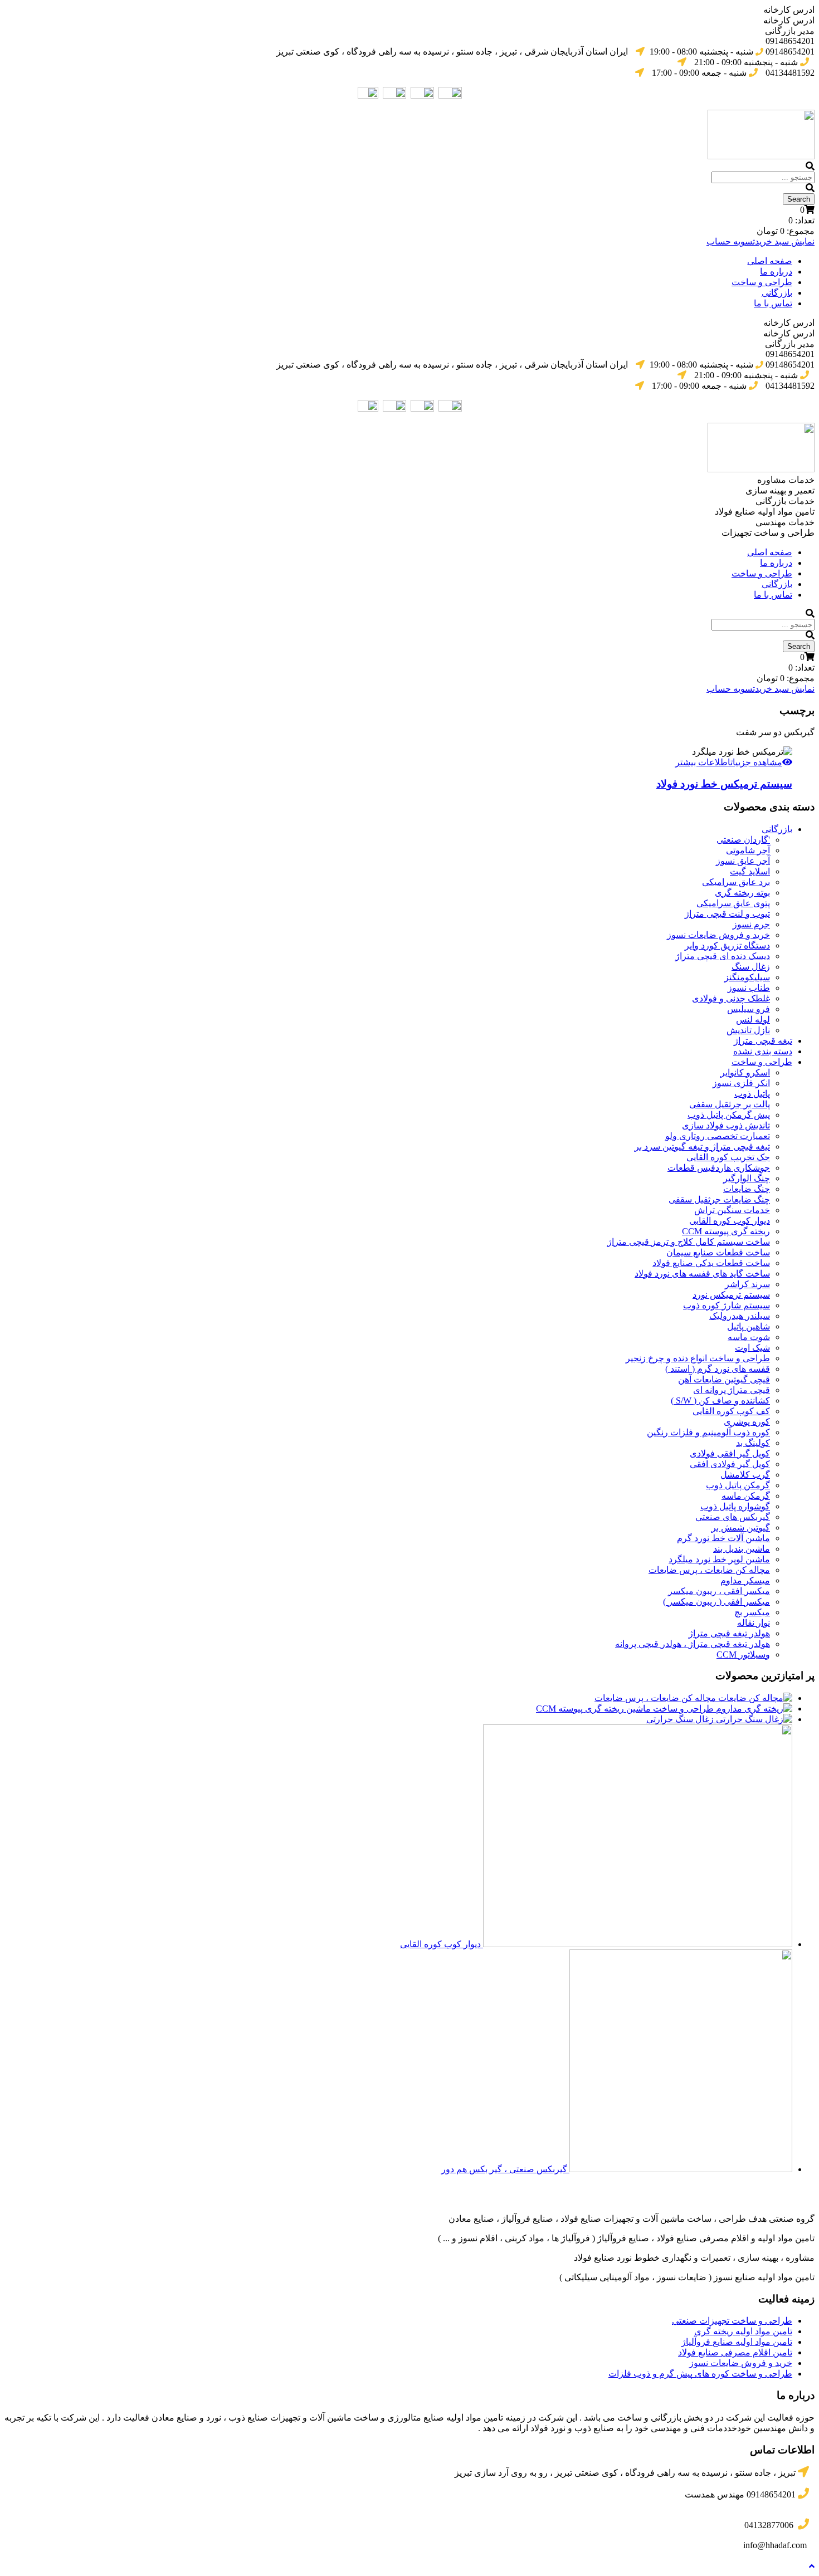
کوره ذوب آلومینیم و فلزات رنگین (708, 1432)
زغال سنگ (751, 967)
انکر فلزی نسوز (741, 1083)
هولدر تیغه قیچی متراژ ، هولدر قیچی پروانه (693, 1644)
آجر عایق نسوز (743, 861)
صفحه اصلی (770, 261)
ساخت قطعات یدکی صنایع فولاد (711, 1263)
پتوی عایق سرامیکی (733, 903)
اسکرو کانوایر (745, 1072)
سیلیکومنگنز (747, 977)
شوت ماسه (749, 1337)
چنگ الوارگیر (747, 1178)
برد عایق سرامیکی (736, 882)
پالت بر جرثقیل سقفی (730, 1104)
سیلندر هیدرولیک (740, 1316)
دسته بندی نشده (763, 1051)
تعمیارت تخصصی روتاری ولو (718, 1136)
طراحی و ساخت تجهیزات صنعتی (732, 2321)
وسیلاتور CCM (743, 1654)
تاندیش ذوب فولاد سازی (726, 1125)
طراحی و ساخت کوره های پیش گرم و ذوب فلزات (700, 2374)
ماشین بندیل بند (742, 1549)
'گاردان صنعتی (743, 840)
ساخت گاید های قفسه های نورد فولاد (702, 1274)
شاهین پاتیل (749, 1326)
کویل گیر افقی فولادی (730, 1453)
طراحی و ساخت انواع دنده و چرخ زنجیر (698, 1358)
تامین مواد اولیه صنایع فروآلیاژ (737, 2342)
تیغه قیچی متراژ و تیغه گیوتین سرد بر (702, 1147)
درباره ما (776, 272)
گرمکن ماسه (746, 1496)
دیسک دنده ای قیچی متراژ (723, 956)
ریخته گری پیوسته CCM (726, 1231)
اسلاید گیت (750, 871)
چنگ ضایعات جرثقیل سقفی (719, 1199)
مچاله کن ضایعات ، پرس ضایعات (709, 1570)
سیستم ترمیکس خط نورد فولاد (724, 784)
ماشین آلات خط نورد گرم (723, 1538)
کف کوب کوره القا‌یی (731, 1411)
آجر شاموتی (748, 850)
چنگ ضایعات (747, 1189)
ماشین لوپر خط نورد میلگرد (719, 1559)
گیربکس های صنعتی (733, 1517)
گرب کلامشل (745, 1475)
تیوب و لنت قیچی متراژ (727, 914)
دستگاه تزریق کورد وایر (727, 945)
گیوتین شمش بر (741, 1527)
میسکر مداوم (745, 1580)
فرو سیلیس (749, 1009)
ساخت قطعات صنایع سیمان (718, 1252)
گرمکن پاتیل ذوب (738, 1485)
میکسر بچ (752, 1612)
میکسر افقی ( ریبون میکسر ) (716, 1602)
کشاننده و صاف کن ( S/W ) (720, 1401)
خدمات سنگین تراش (732, 1210)
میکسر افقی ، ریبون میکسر (719, 1591)
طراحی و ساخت (762, 282)
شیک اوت (752, 1348)
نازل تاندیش (748, 1030)
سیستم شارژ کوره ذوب (727, 1305)
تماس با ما (773, 303)
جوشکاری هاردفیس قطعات (719, 1168)
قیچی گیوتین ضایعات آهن (724, 1379)
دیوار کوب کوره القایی (730, 1221)
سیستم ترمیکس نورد (731, 1295)
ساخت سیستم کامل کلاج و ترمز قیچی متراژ (689, 1242)
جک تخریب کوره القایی (728, 1157)
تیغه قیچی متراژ (763, 1041)
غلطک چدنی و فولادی (731, 998)
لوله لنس (753, 1020)
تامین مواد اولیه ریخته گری (743, 2331)
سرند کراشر (747, 1284)
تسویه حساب (731, 241)
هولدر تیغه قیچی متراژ (729, 1633)
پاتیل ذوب (752, 1094)
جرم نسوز (751, 924)
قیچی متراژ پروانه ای (732, 1390)
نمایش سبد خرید (785, 241)
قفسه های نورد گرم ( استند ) (718, 1369)
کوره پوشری (747, 1422)
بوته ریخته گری (742, 893)
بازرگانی (777, 293)
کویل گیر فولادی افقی (730, 1464)
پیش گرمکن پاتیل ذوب (729, 1115)
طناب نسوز (749, 988)
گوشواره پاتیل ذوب (735, 1506)
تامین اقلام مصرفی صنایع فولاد (735, 2352)
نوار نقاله (754, 1623)
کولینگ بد (753, 1443)
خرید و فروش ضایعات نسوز (718, 935)
